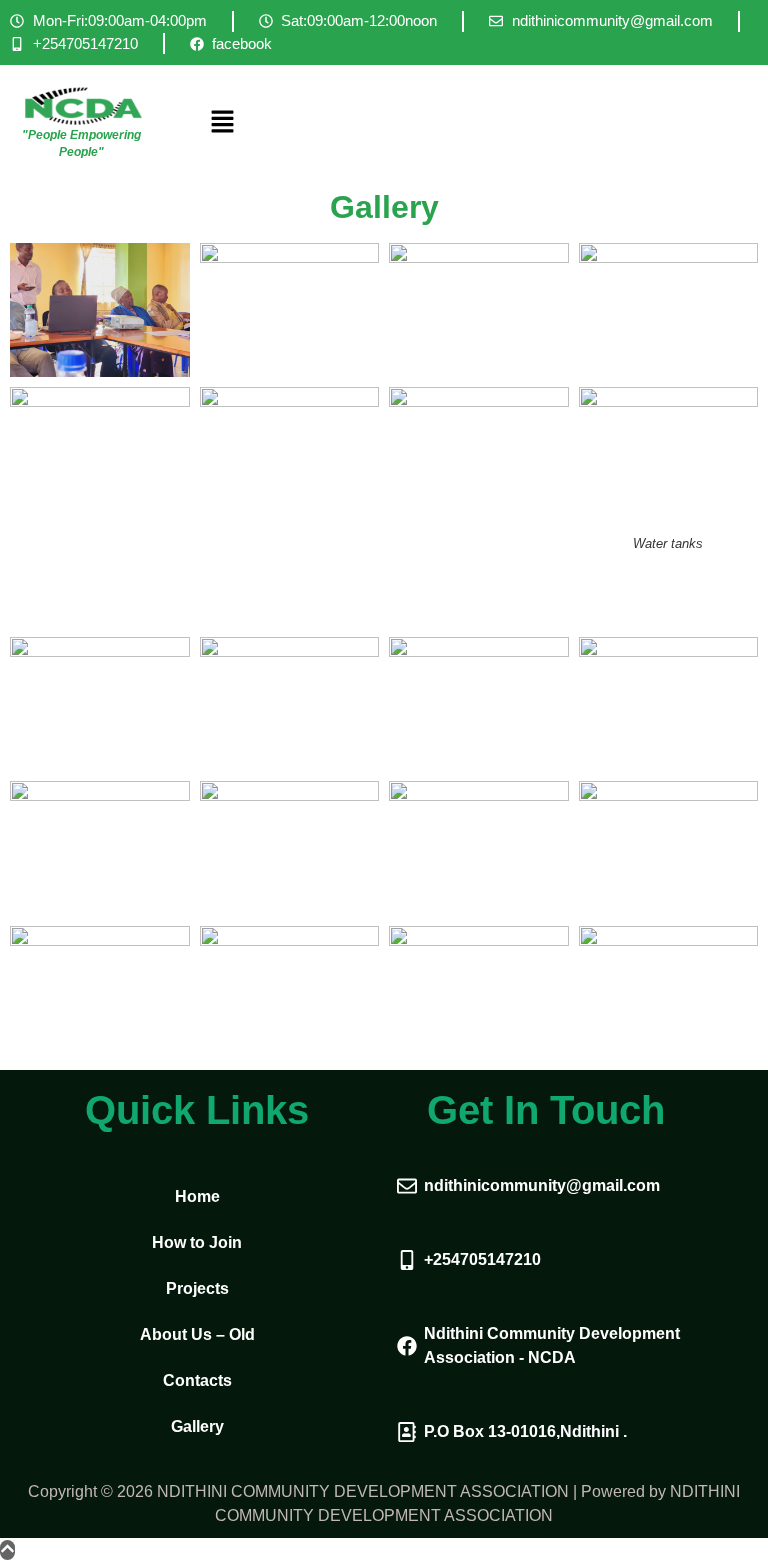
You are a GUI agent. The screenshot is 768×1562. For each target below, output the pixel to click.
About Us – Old (197, 1334)
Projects (197, 1288)
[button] (475, 122)
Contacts (197, 1380)
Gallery (197, 1426)
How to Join (197, 1242)
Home (197, 1196)
